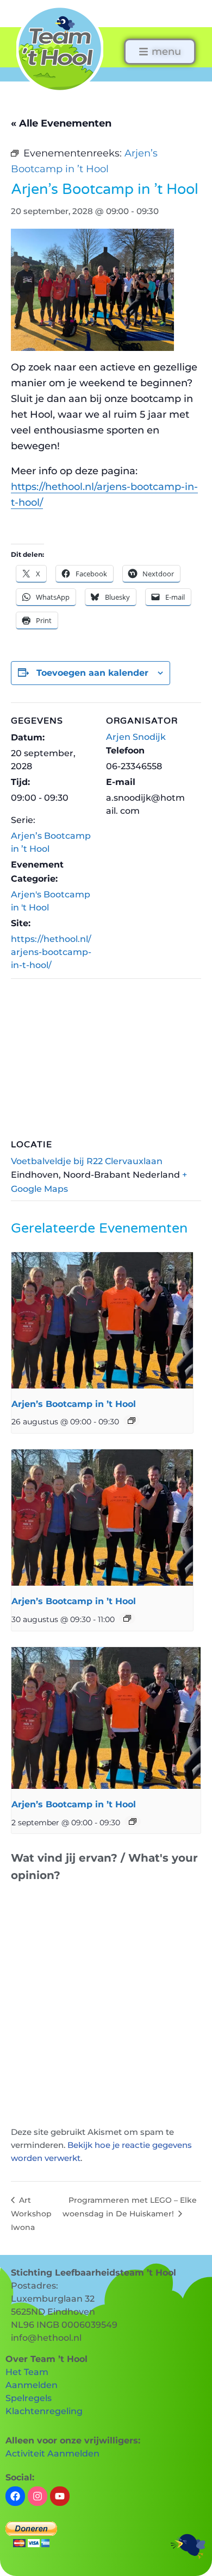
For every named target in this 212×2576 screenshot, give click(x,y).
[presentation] (102, 1320)
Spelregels (29, 2398)
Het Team (27, 2372)
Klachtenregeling (44, 2411)
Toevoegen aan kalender (92, 673)
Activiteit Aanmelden (52, 2454)
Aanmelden (32, 2385)
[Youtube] (60, 2496)
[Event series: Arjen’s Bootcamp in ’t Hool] (132, 1421)
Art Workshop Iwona (31, 2214)
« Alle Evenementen (61, 123)
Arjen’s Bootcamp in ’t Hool (74, 1404)
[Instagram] (38, 2496)
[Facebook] (15, 2496)
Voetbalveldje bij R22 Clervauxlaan (87, 1161)
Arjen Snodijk (136, 737)
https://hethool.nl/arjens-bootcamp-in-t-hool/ (51, 952)
